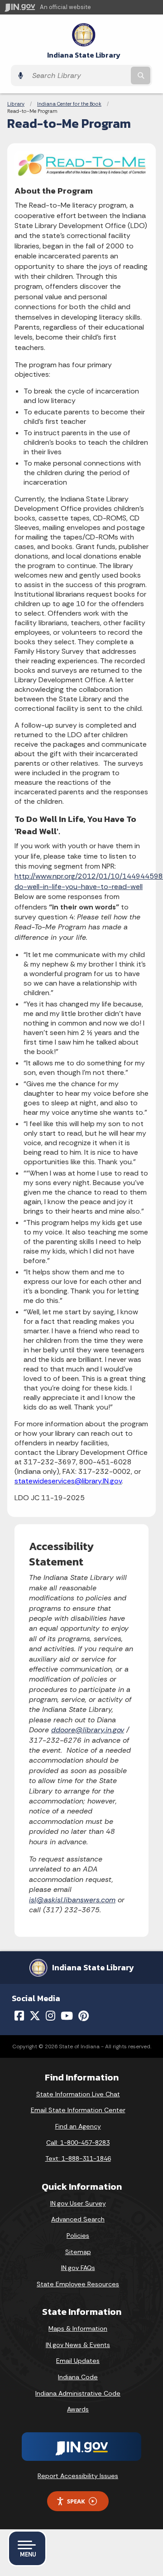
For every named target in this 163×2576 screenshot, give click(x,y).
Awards (78, 2409)
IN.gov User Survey (78, 2203)
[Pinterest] (84, 2016)
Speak (76, 2501)
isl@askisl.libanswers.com (72, 1900)
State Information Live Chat (78, 2094)
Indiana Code (78, 2377)
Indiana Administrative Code (78, 2393)
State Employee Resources (78, 2284)
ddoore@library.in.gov (88, 1730)
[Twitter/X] (35, 2016)
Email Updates (78, 2361)
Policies (78, 2236)
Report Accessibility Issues (78, 2476)
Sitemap (78, 2252)
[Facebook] (19, 2016)
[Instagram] (50, 2016)
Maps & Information (78, 2328)
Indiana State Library (84, 55)
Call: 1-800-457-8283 (78, 2143)
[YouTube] (67, 2016)
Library (16, 104)
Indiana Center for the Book (69, 104)
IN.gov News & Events (78, 2345)
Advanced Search (78, 2219)
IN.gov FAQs (78, 2268)
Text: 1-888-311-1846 (78, 2158)
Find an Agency (78, 2126)
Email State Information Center (78, 2110)
